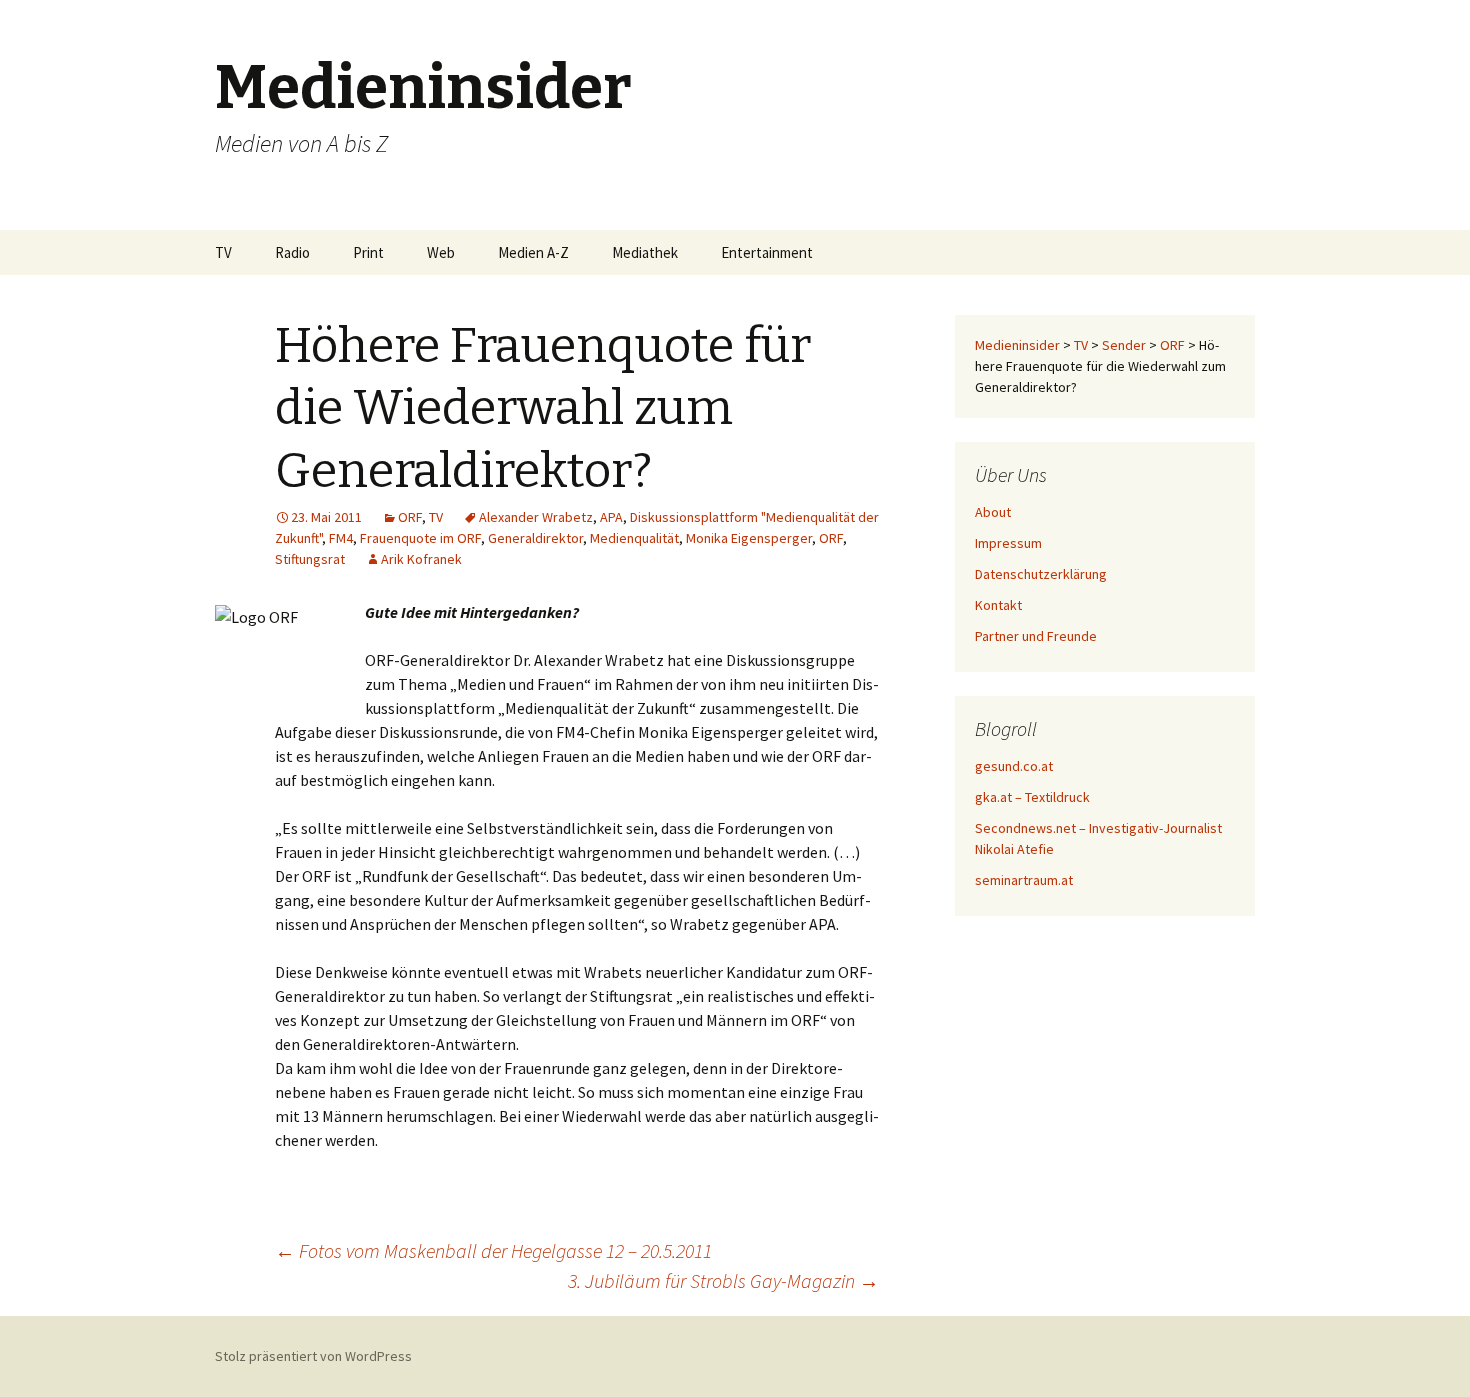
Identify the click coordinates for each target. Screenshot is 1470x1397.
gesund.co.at (1014, 766)
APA (611, 517)
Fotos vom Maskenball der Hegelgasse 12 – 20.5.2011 (493, 1250)
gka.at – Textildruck (1032, 797)
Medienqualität (634, 538)
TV (223, 252)
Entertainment (767, 252)
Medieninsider (1017, 345)
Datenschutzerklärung (1041, 574)
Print (368, 252)
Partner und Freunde (1036, 636)
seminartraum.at (1024, 880)
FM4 (341, 538)
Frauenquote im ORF (420, 538)
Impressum (1008, 543)
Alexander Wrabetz (536, 517)
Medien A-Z (533, 252)
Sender (1124, 345)
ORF (410, 517)
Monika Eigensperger (749, 538)
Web (441, 252)
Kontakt (998, 605)
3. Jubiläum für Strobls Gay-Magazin (723, 1280)
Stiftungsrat (310, 559)
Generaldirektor (535, 538)
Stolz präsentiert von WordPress (313, 1356)
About (993, 512)
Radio (292, 252)
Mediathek (645, 252)
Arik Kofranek (421, 559)
